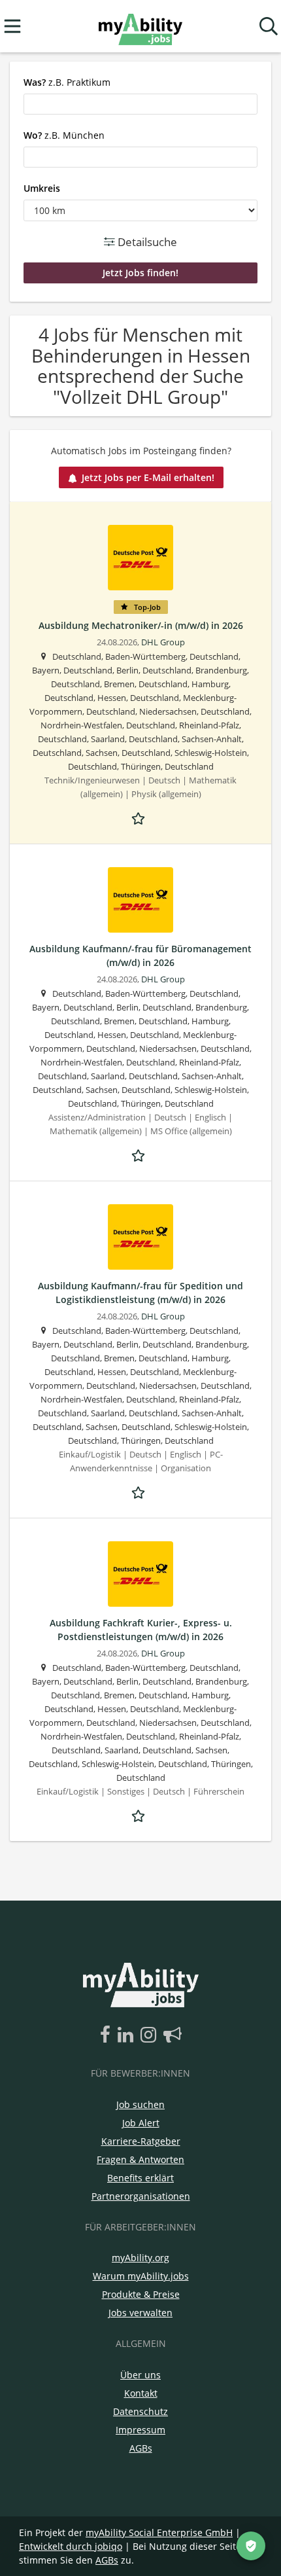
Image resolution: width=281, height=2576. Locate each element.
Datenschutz (140, 2411)
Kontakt (141, 2393)
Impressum (140, 2430)
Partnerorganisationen (141, 2196)
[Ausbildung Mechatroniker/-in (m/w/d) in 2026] (140, 558)
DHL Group (163, 642)
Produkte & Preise (141, 2294)
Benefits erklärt (140, 2178)
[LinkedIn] (128, 2035)
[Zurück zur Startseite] (140, 27)
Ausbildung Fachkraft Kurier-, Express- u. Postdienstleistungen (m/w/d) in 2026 (141, 1630)
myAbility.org (140, 2258)
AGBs (141, 2448)
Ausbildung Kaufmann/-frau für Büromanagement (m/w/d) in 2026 (140, 956)
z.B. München (64, 135)
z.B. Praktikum (67, 82)
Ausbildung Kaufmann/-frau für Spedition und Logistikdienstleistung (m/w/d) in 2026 (140, 1293)
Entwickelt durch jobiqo (71, 2546)
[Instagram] (151, 2035)
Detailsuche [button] (146, 242)
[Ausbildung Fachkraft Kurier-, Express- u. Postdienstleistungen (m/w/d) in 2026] (140, 1574)
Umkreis (42, 188)
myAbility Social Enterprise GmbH (159, 2532)
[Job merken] (140, 817)
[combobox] (140, 104)
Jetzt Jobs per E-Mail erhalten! (148, 477)
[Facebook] (107, 2035)
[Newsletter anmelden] (173, 2035)
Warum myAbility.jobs (141, 2276)
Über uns (140, 2375)
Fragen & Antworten (140, 2159)
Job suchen (140, 2104)
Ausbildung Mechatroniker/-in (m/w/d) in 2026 (141, 625)
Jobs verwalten (140, 2313)
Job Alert (141, 2123)
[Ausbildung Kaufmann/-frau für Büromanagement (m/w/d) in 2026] (140, 900)
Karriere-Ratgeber (141, 2141)
